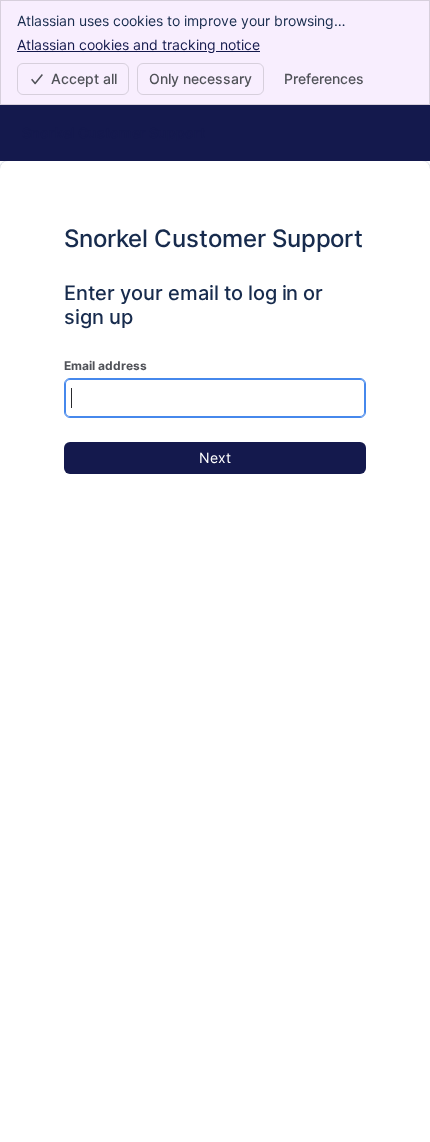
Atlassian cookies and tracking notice (138, 44)
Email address (105, 365)
